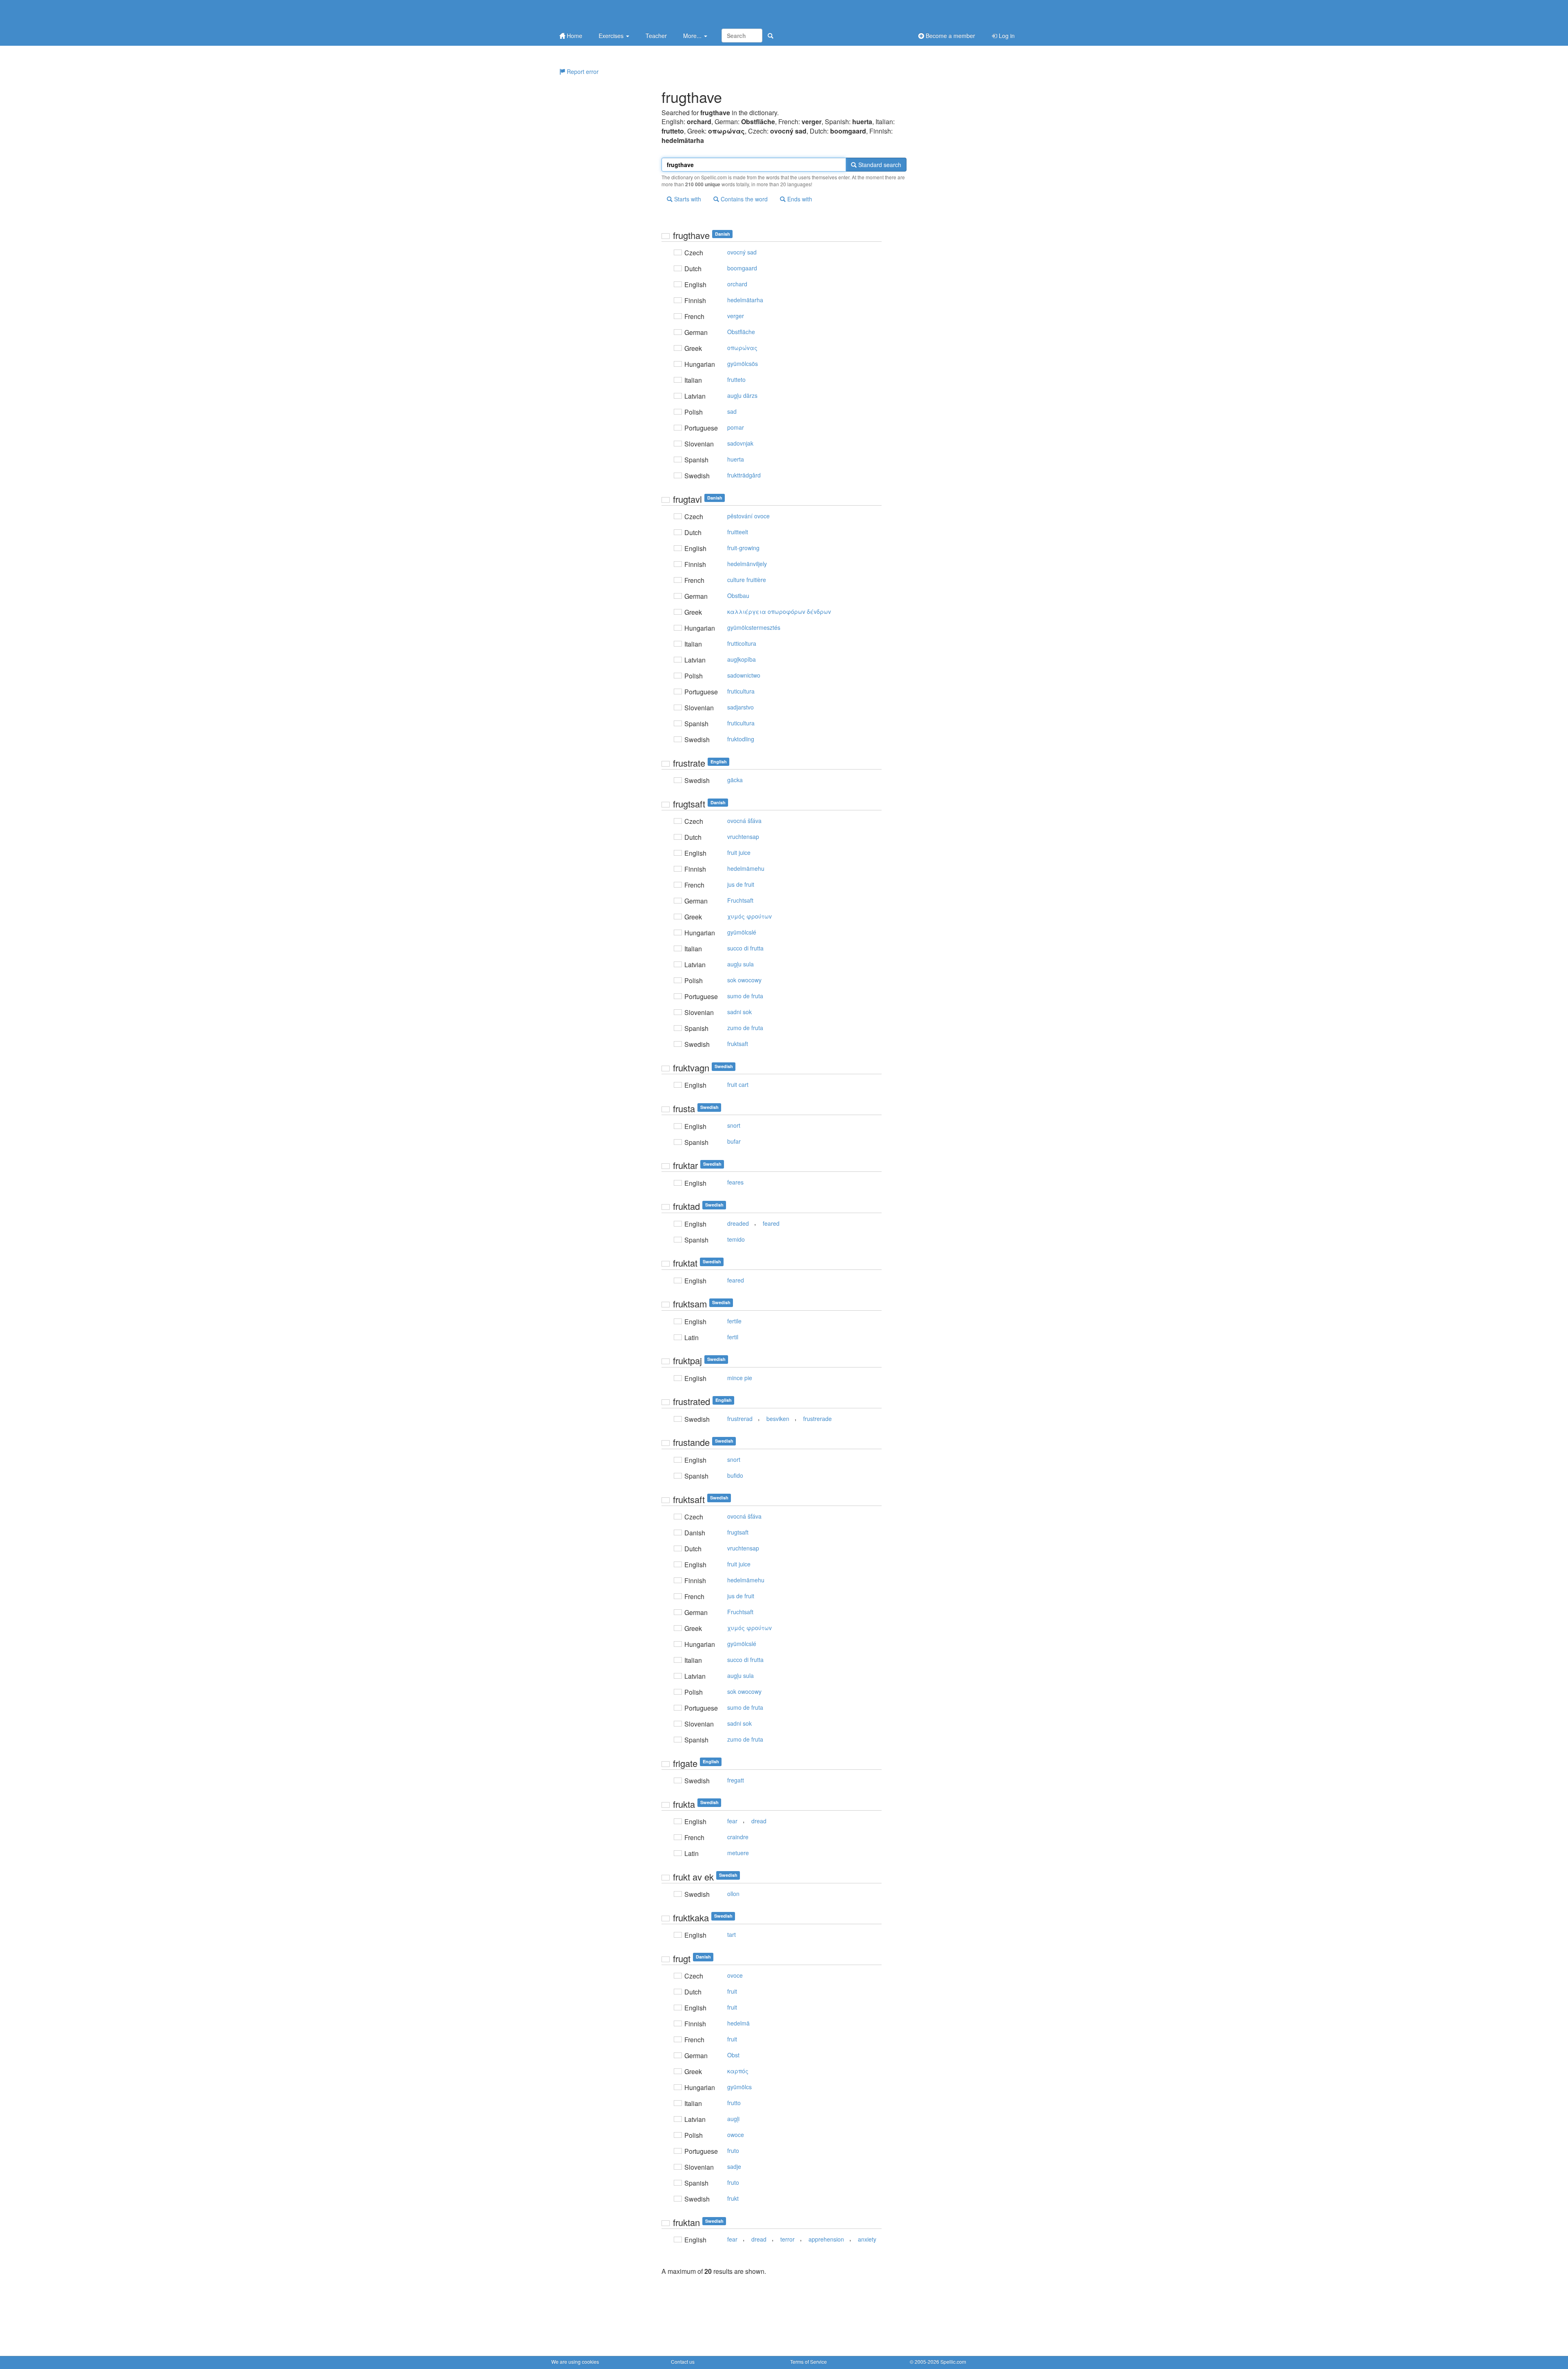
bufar (734, 1141)
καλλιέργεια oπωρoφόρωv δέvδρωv (779, 611)
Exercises (612, 36)
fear (732, 1821)
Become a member (950, 36)
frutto (734, 2103)
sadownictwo (744, 675)
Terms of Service (808, 2361)
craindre (738, 1837)
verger (736, 316)
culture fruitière (747, 580)
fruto (733, 2150)
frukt (733, 2198)
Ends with (799, 199)
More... (693, 36)
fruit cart (738, 1084)
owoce (736, 2135)
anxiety (867, 2239)
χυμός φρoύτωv (749, 916)
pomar (736, 427)
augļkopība (742, 659)
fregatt (736, 1780)
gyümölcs (739, 2087)
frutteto (736, 379)
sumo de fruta (745, 996)
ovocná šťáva (744, 821)
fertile (734, 1321)
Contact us (683, 2361)
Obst (733, 2055)
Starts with (687, 199)
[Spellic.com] (594, 13)
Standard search (879, 165)
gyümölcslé (742, 932)
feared (771, 1223)
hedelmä (738, 2023)
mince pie (740, 1378)
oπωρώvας (742, 348)
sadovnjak (740, 443)
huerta (736, 459)
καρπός (738, 2071)
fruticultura (741, 691)
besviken (778, 1419)
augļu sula (741, 964)
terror (787, 2239)
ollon (733, 1894)
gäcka (735, 780)
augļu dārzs (742, 395)
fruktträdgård (744, 475)
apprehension (826, 2239)
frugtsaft (738, 1532)
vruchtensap (743, 837)
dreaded (738, 1223)
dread (759, 1821)
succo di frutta (745, 948)
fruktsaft (738, 1044)
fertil (733, 1337)
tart (732, 1934)
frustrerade (817, 1419)
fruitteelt (738, 532)
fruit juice (739, 852)
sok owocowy (744, 980)
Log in (1006, 36)
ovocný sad (742, 252)
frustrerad (740, 1419)
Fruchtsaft (740, 900)
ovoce (735, 1975)
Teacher (656, 36)
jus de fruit (741, 884)
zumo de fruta (745, 1028)
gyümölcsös (743, 364)
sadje (734, 2166)
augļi (733, 2119)
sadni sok (739, 1012)
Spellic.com (953, 2361)
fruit (732, 1991)
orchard (737, 284)
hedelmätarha (745, 300)
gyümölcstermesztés (754, 627)
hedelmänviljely (747, 564)
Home (574, 36)
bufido (735, 1475)
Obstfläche (741, 332)
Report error (582, 71)
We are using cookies (575, 2361)
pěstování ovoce (748, 516)
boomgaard (742, 268)
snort (734, 1125)
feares (735, 1182)
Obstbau (738, 596)
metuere (738, 1853)
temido (736, 1239)
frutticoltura (742, 643)
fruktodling (741, 739)
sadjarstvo (741, 707)
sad (732, 411)
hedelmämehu (746, 868)
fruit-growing (743, 548)
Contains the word (743, 199)
